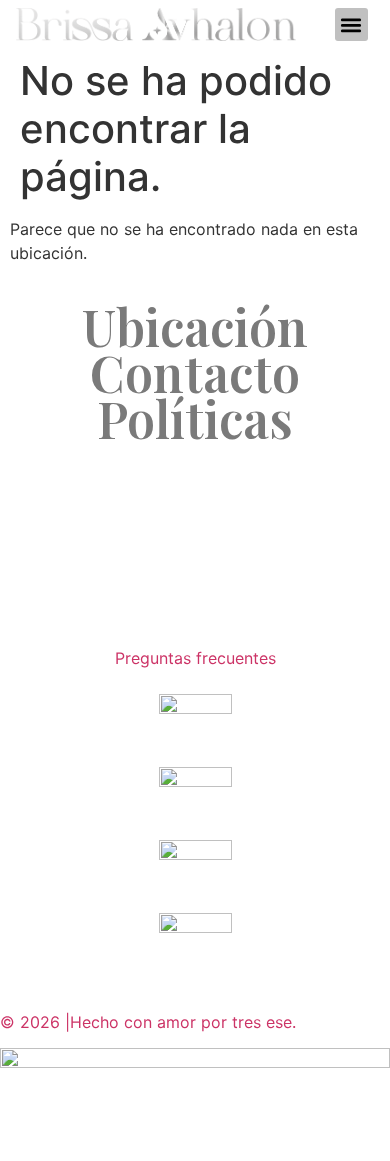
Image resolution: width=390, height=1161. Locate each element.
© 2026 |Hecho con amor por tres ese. (150, 1022)
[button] (351, 24)
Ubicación (195, 327)
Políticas (195, 419)
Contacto (195, 373)
